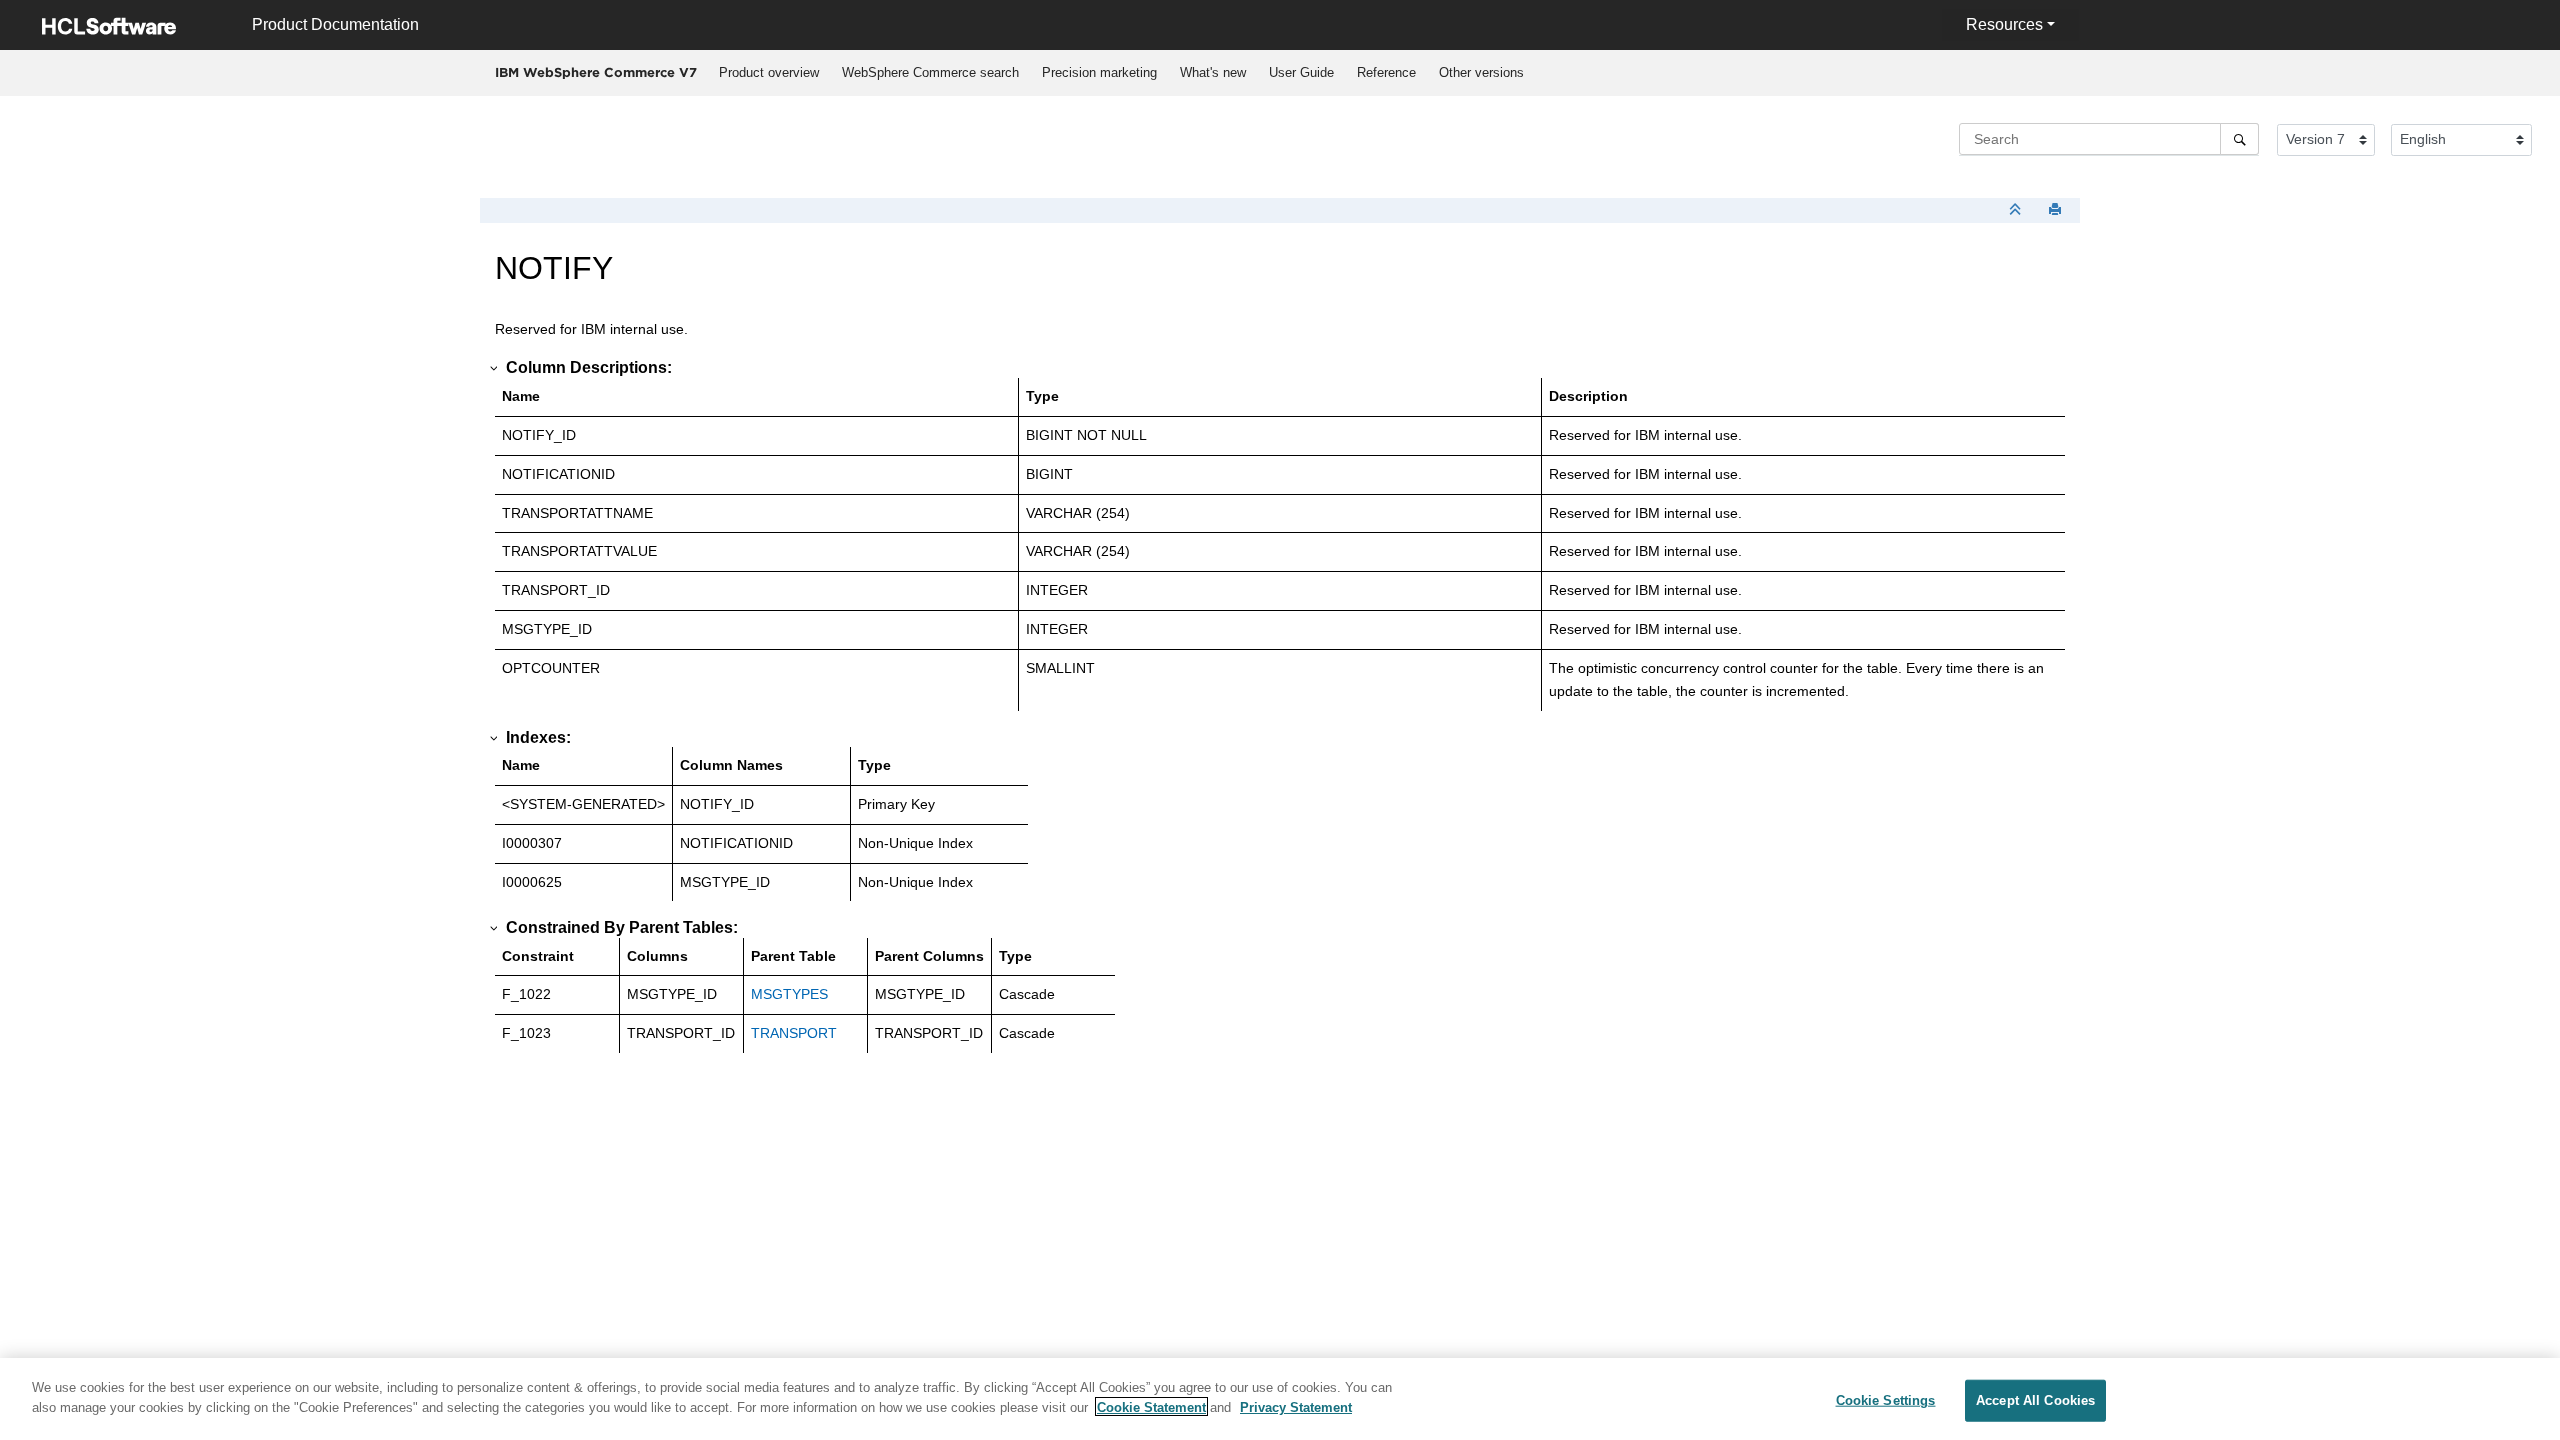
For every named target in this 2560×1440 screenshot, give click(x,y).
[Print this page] (2057, 210)
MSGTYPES (789, 994)
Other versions (1481, 72)
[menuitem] (768, 73)
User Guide (1301, 72)
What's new (1213, 72)
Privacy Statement (1296, 1406)
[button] (495, 368)
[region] (1280, 1399)
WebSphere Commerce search (930, 72)
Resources (2004, 24)
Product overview (769, 72)
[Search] (2239, 139)
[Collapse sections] (2017, 210)
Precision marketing (1099, 72)
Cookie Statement (1151, 1406)
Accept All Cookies (2035, 1400)
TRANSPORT (794, 1033)
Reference (1386, 72)
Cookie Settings (1886, 1400)
